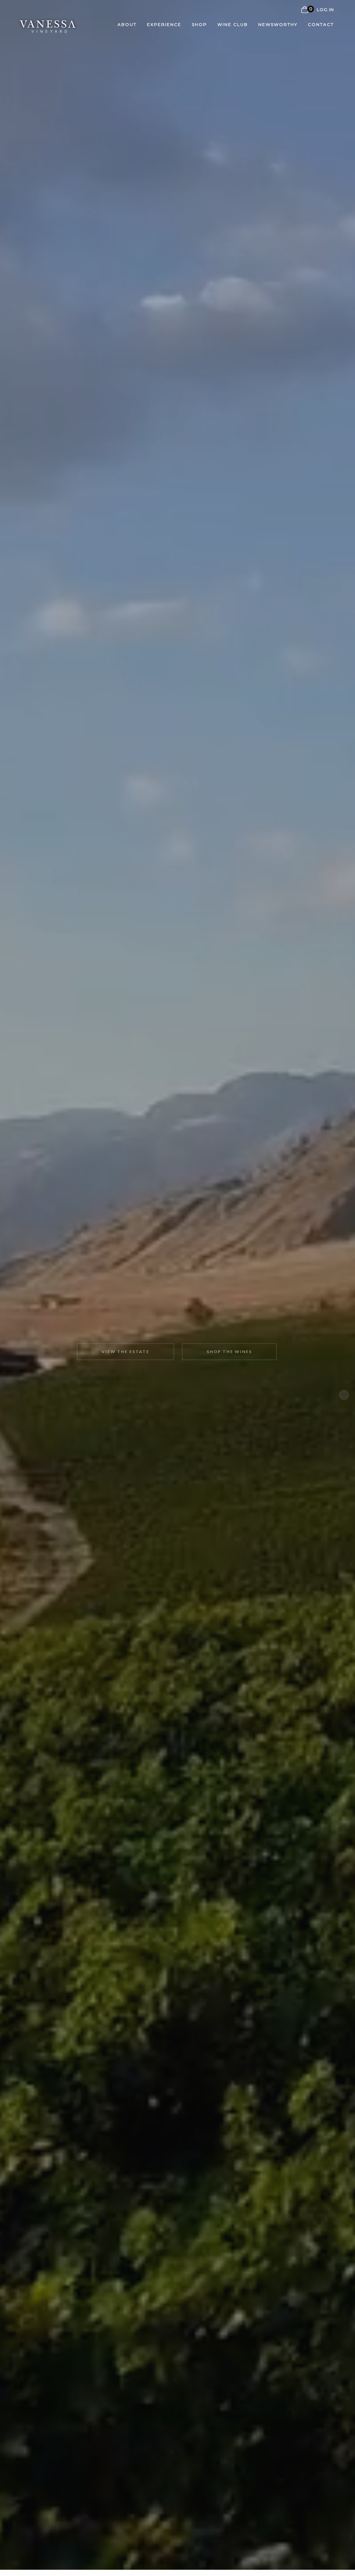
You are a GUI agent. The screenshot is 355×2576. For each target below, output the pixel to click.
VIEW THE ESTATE (125, 1352)
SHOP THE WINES (229, 1352)
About (127, 24)
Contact (321, 24)
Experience (164, 24)
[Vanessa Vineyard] (48, 24)
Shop (199, 24)
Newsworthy (278, 24)
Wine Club (233, 24)
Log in (325, 10)
